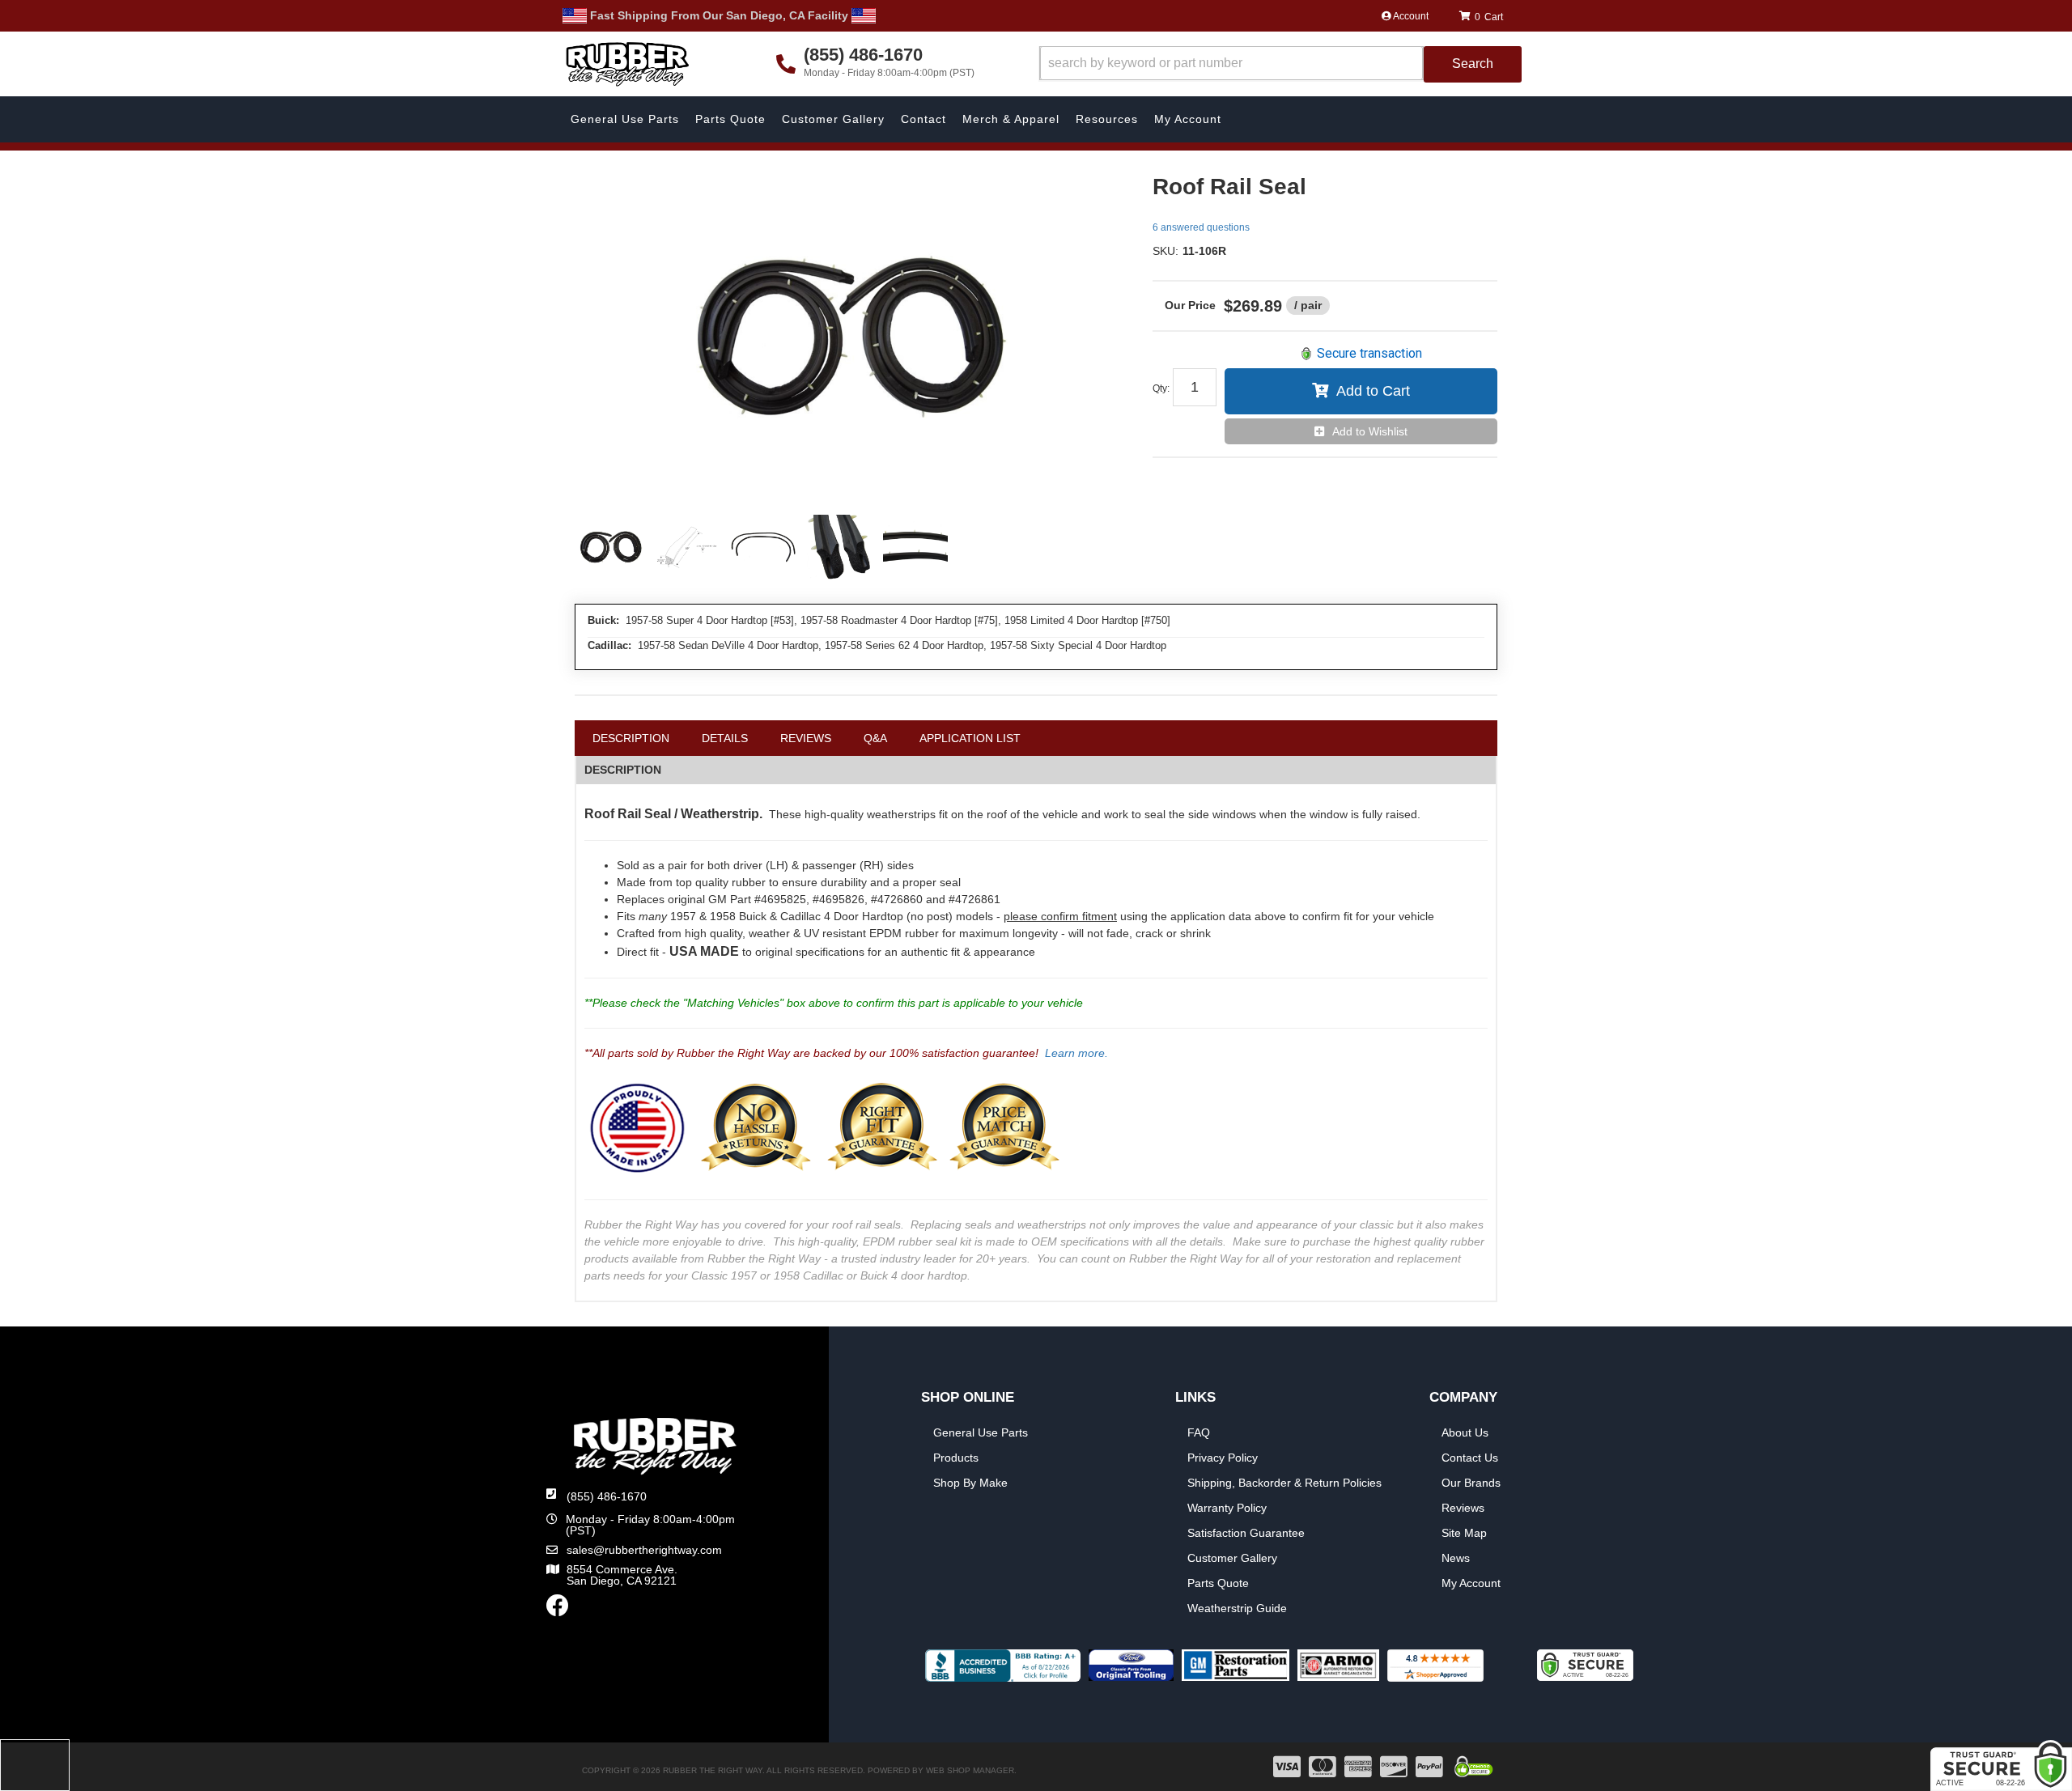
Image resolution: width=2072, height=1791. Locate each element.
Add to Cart (1373, 391)
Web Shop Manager (970, 1770)
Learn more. (1076, 1053)
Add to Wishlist (1370, 431)
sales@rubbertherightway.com (644, 1550)
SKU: (1165, 251)
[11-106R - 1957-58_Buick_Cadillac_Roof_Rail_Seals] (851, 337)
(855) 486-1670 (607, 1496)
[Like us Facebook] (558, 1610)
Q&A (875, 738)
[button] (1280, 64)
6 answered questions (1201, 227)
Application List (970, 738)
